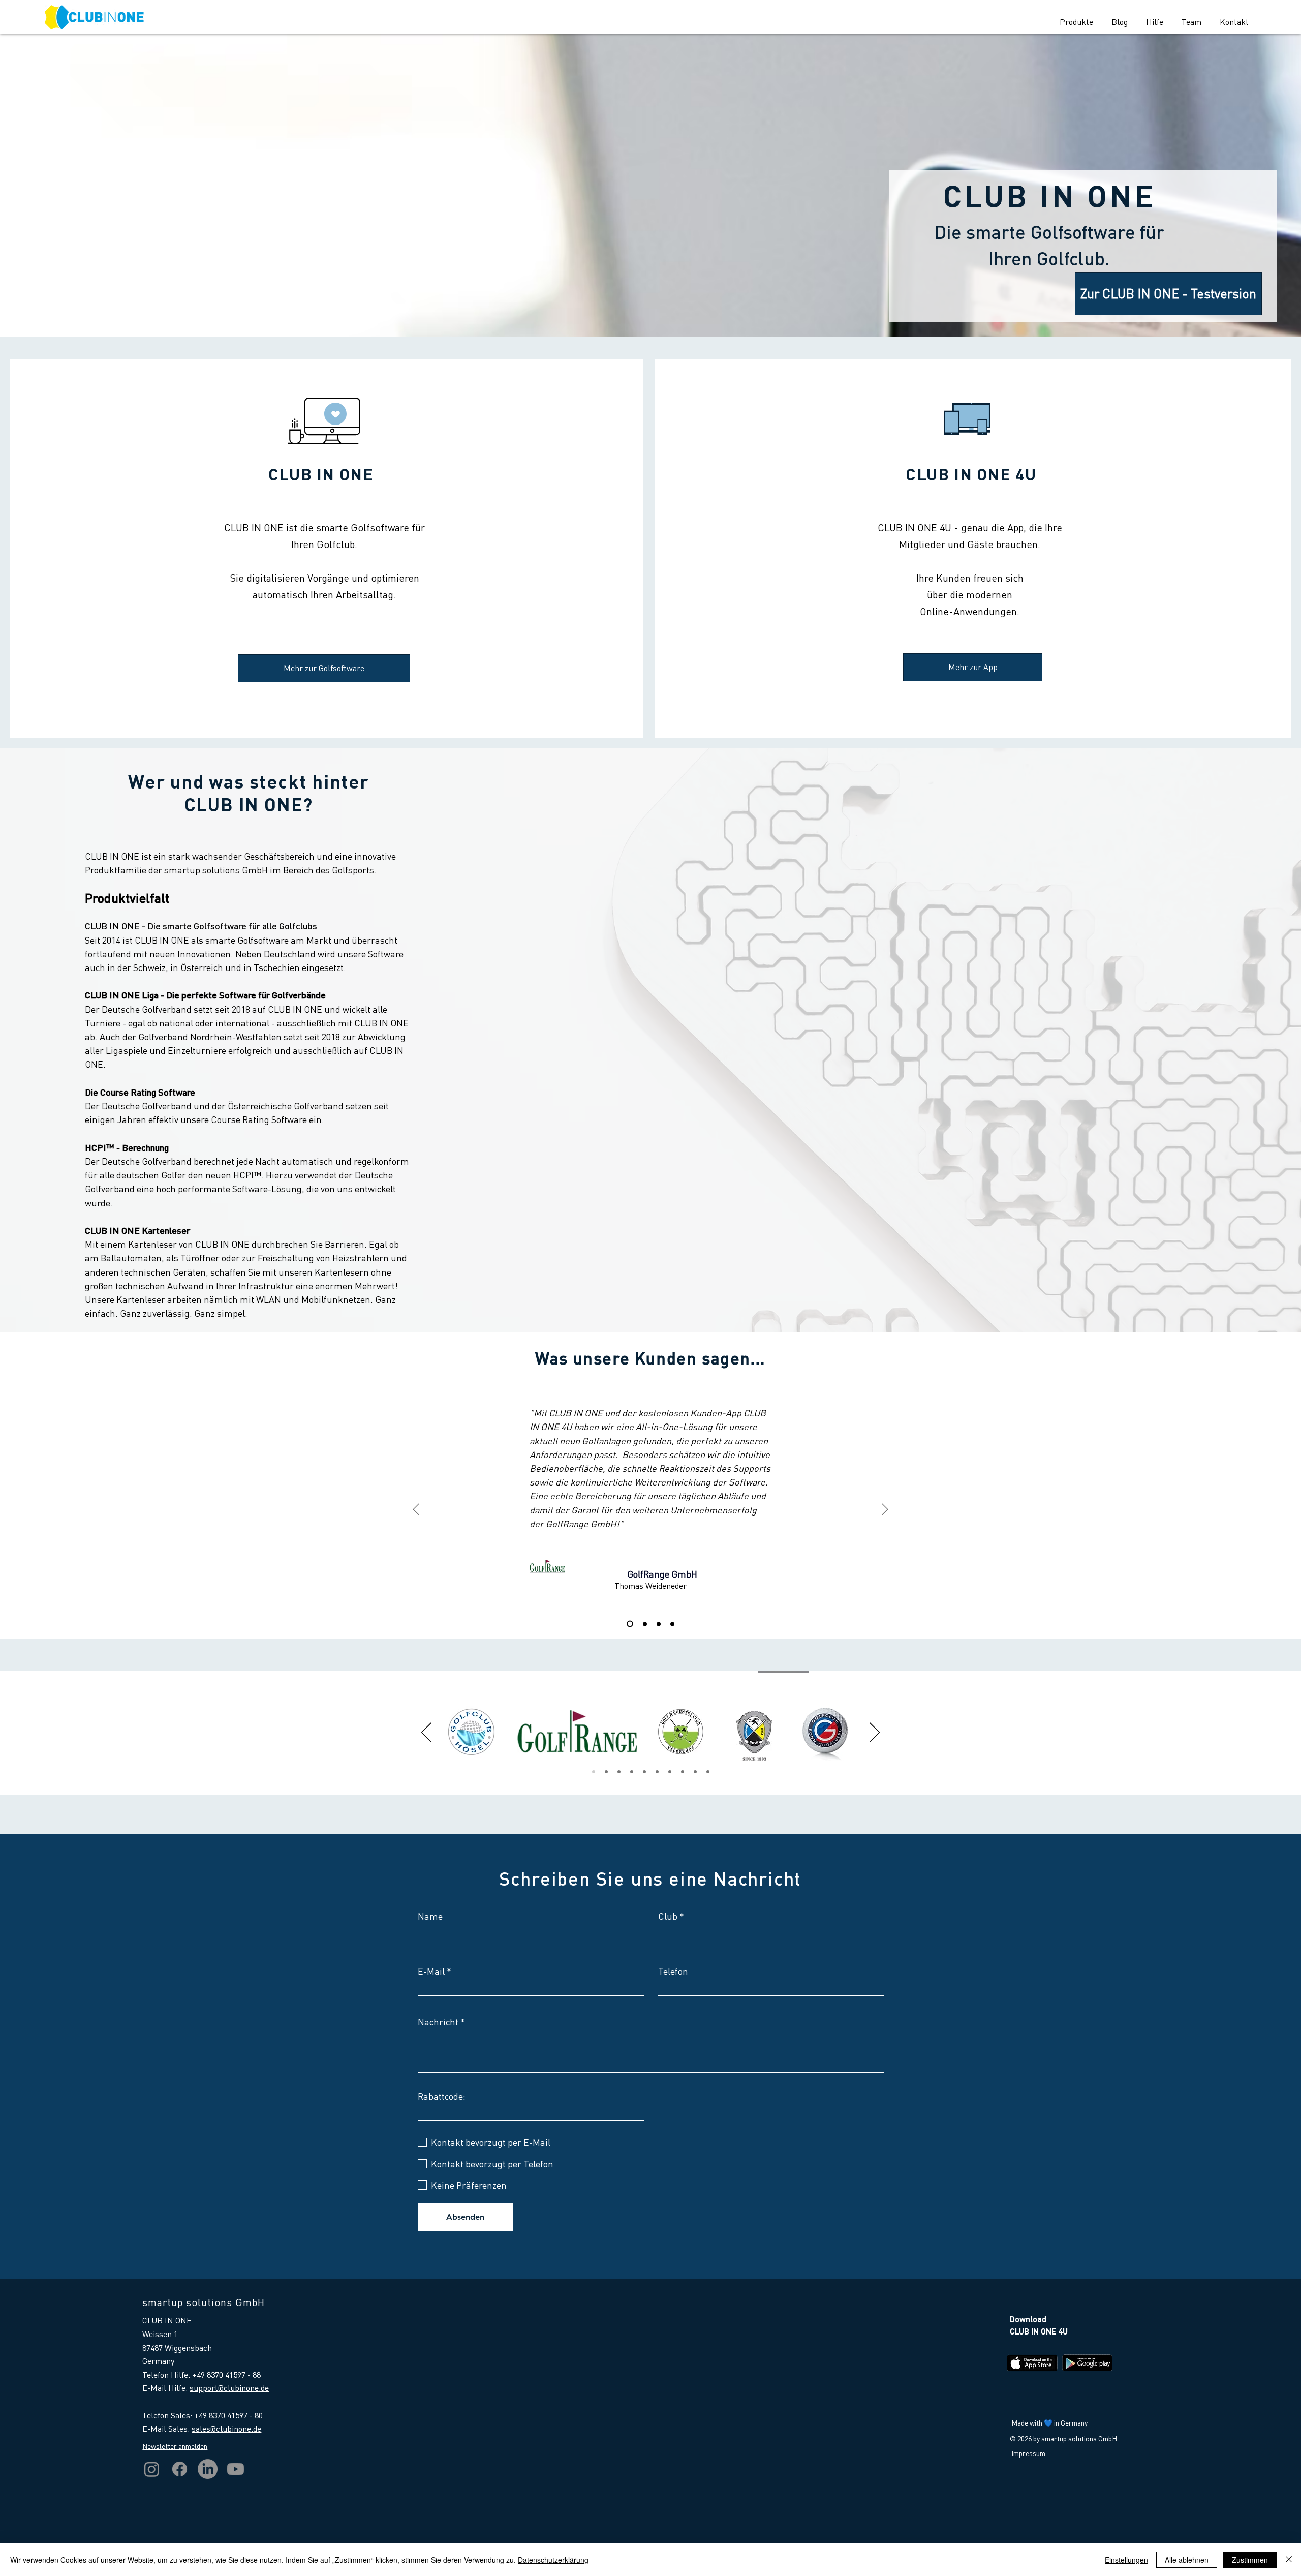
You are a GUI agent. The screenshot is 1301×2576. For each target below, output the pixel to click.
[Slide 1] (644, 1624)
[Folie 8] (708, 1772)
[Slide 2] (659, 1624)
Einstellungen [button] (1126, 2560)
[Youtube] (236, 2469)
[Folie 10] (683, 1772)
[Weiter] (885, 1510)
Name (430, 1916)
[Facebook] (180, 2469)
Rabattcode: (442, 2096)
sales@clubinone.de (226, 2428)
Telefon (673, 1971)
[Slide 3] (629, 1624)
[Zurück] (416, 1510)
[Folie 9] (670, 1772)
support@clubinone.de (229, 2388)
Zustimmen (1250, 2560)
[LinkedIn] (208, 2469)
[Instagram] (152, 2469)
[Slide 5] (632, 1772)
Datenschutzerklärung (553, 2560)
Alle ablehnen (1187, 2560)
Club (668, 1916)
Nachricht (438, 2022)
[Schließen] (1289, 2560)
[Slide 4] (672, 1624)
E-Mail (431, 1971)
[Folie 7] (644, 1772)
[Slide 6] (695, 1772)
